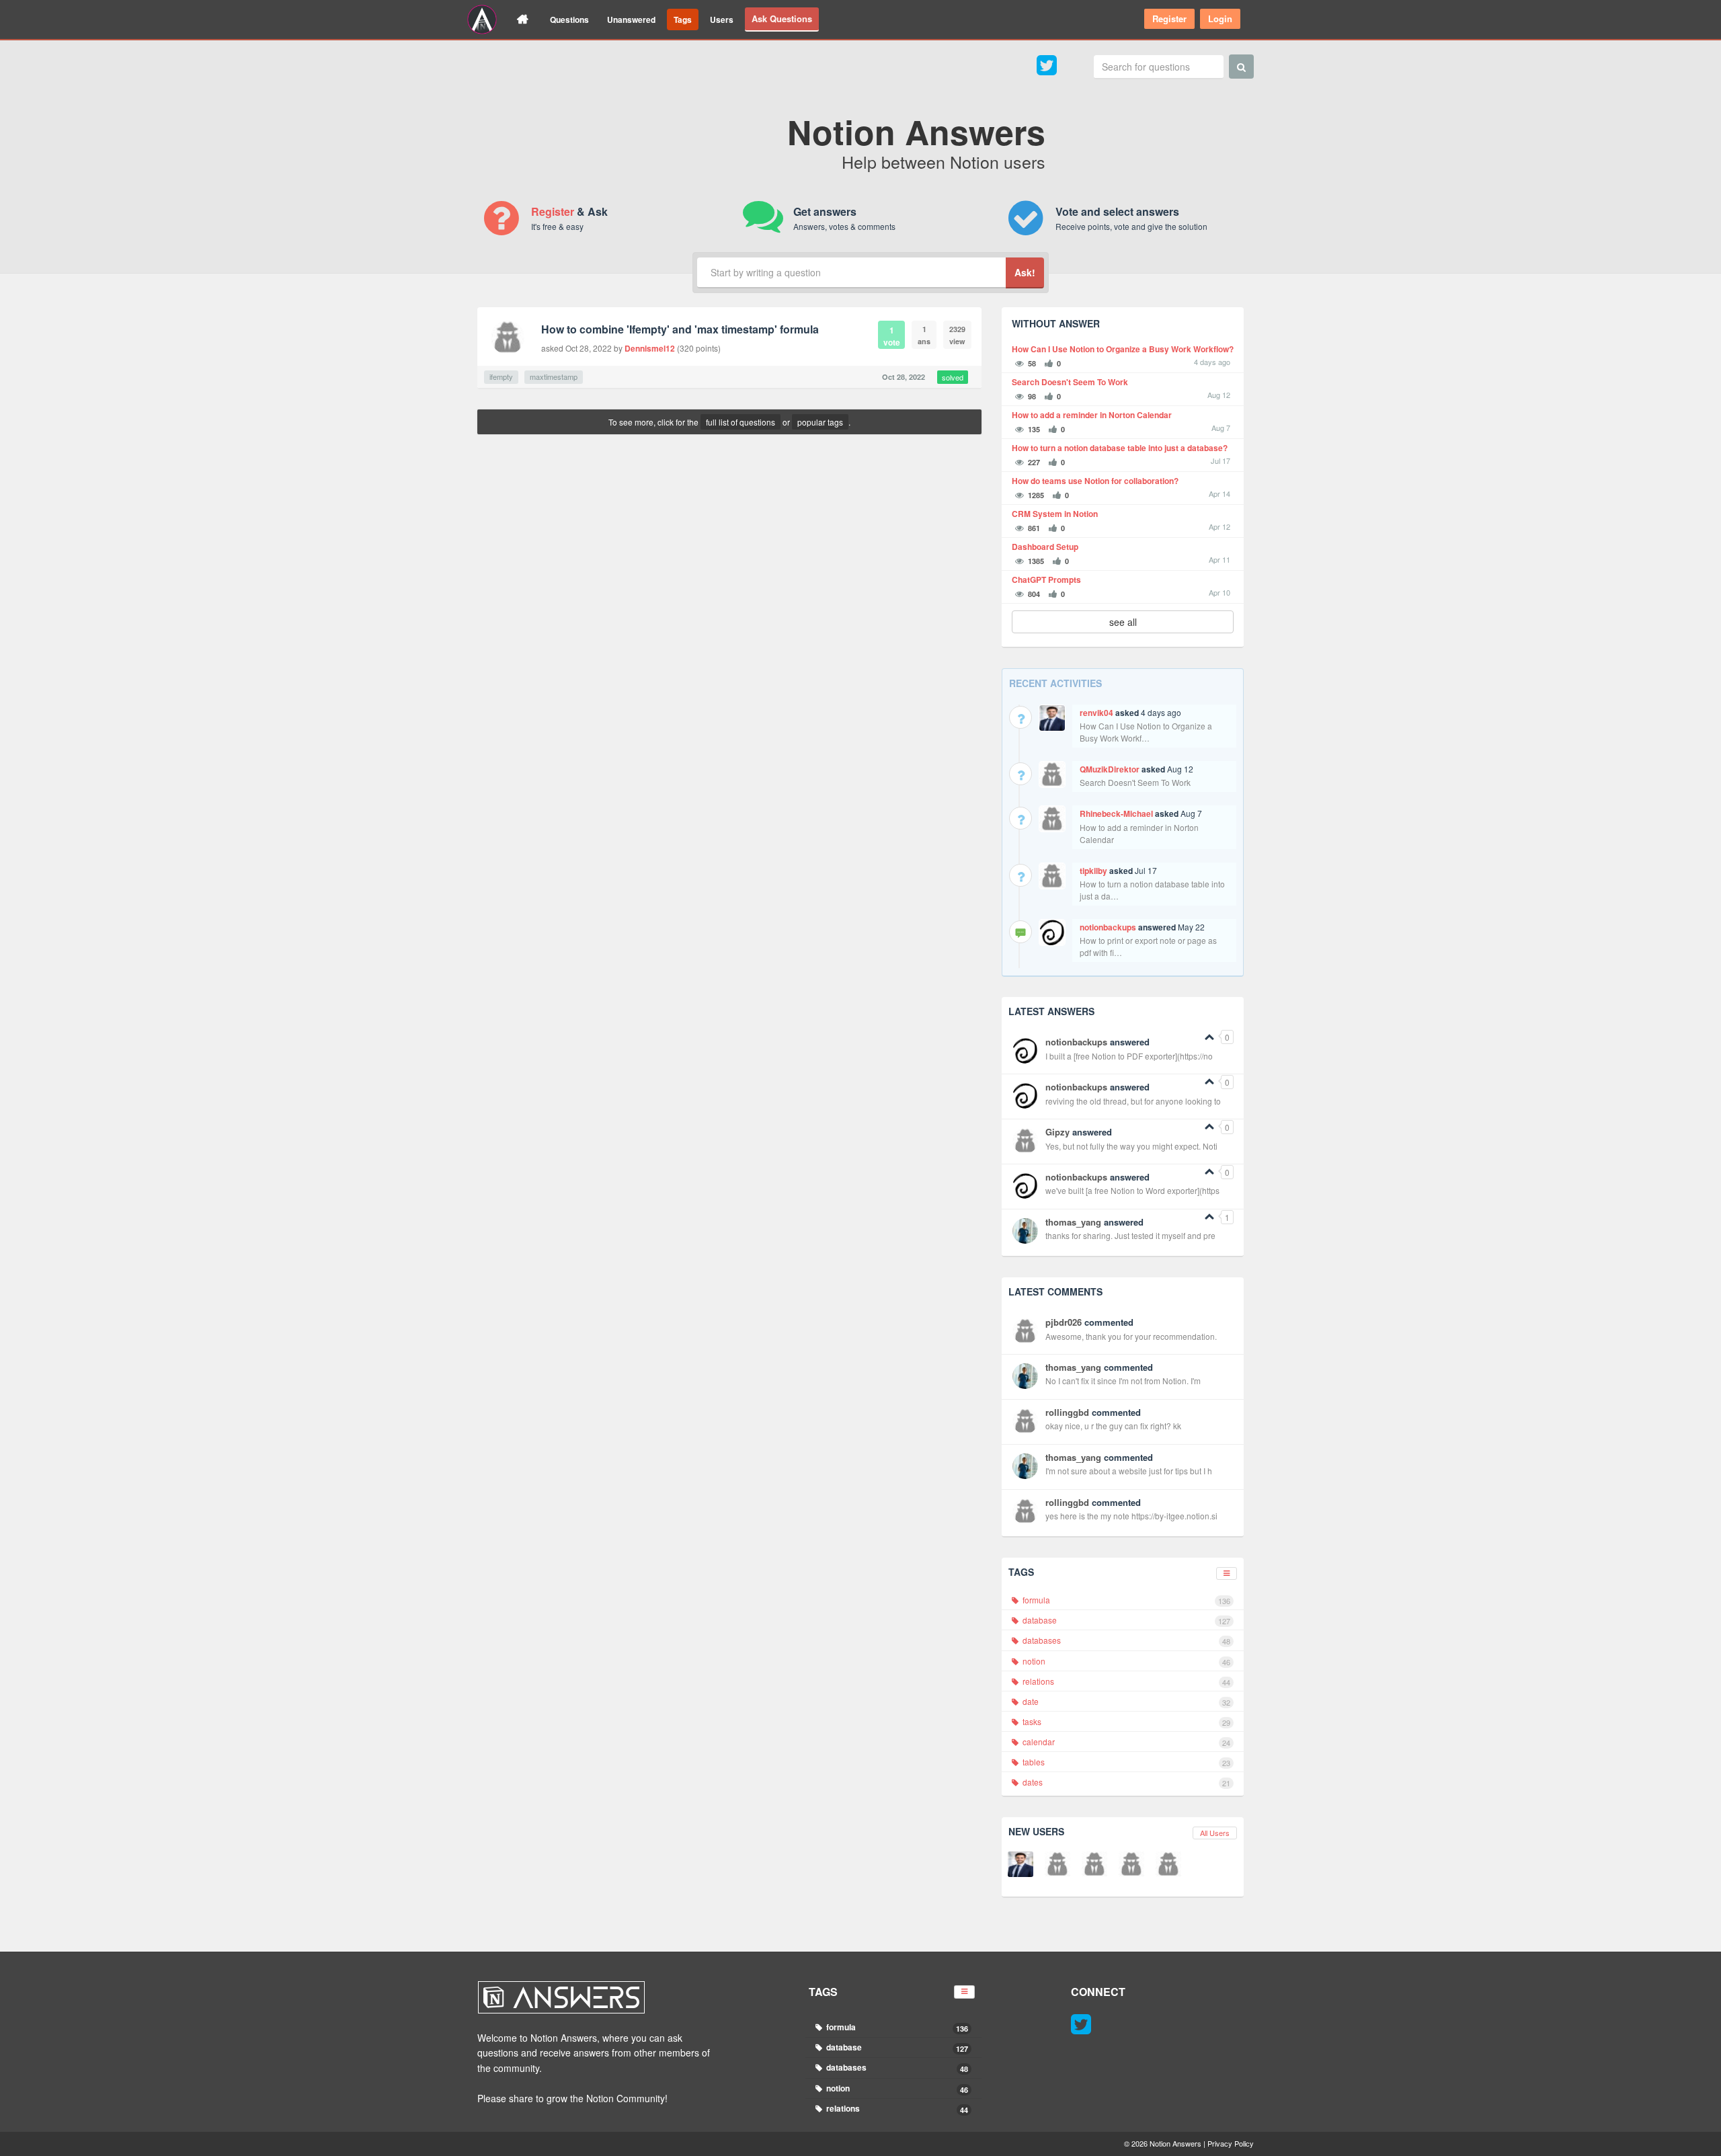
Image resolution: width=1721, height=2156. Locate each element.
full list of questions (741, 422)
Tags (683, 19)
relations (1125, 1681)
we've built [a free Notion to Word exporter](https (1132, 1190)
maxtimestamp (554, 376)
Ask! (1025, 272)
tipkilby (1093, 871)
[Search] (1241, 67)
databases (1125, 1640)
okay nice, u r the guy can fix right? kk (1113, 1426)
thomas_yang (1073, 1222)
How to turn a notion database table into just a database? (1120, 448)
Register (1169, 18)
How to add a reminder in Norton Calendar (1092, 415)
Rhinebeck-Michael (1116, 813)
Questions (569, 19)
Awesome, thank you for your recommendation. (1131, 1336)
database (1125, 1620)
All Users (1215, 1833)
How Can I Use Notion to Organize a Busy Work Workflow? (1123, 349)
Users (722, 19)
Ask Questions (782, 18)
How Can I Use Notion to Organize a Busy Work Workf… (1146, 732)
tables (1125, 1762)
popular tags (820, 422)
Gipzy (1057, 1132)
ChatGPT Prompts (1046, 580)
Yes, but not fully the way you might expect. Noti (1131, 1146)
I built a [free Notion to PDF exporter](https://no (1129, 1056)
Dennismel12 (650, 348)
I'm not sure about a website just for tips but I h (1129, 1471)
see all (1123, 622)
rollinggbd (1067, 1412)
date (1125, 1702)
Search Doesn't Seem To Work (1070, 382)
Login (1220, 18)
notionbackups (1108, 927)
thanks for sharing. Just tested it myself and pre (1130, 1235)
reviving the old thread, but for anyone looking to (1133, 1101)
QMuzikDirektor (1110, 769)
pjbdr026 (1064, 1322)
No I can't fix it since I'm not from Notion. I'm (1123, 1381)
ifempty (501, 376)
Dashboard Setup (1045, 547)
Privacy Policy (1231, 2143)
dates (1125, 1782)
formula (1125, 1600)
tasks (1125, 1722)
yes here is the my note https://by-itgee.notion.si (1131, 1516)
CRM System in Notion (1055, 514)
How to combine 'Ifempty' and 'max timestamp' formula (680, 329)
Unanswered (631, 19)
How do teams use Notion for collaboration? (1095, 481)
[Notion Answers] (482, 19)
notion (1125, 1661)
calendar (1125, 1742)
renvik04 (1096, 713)
